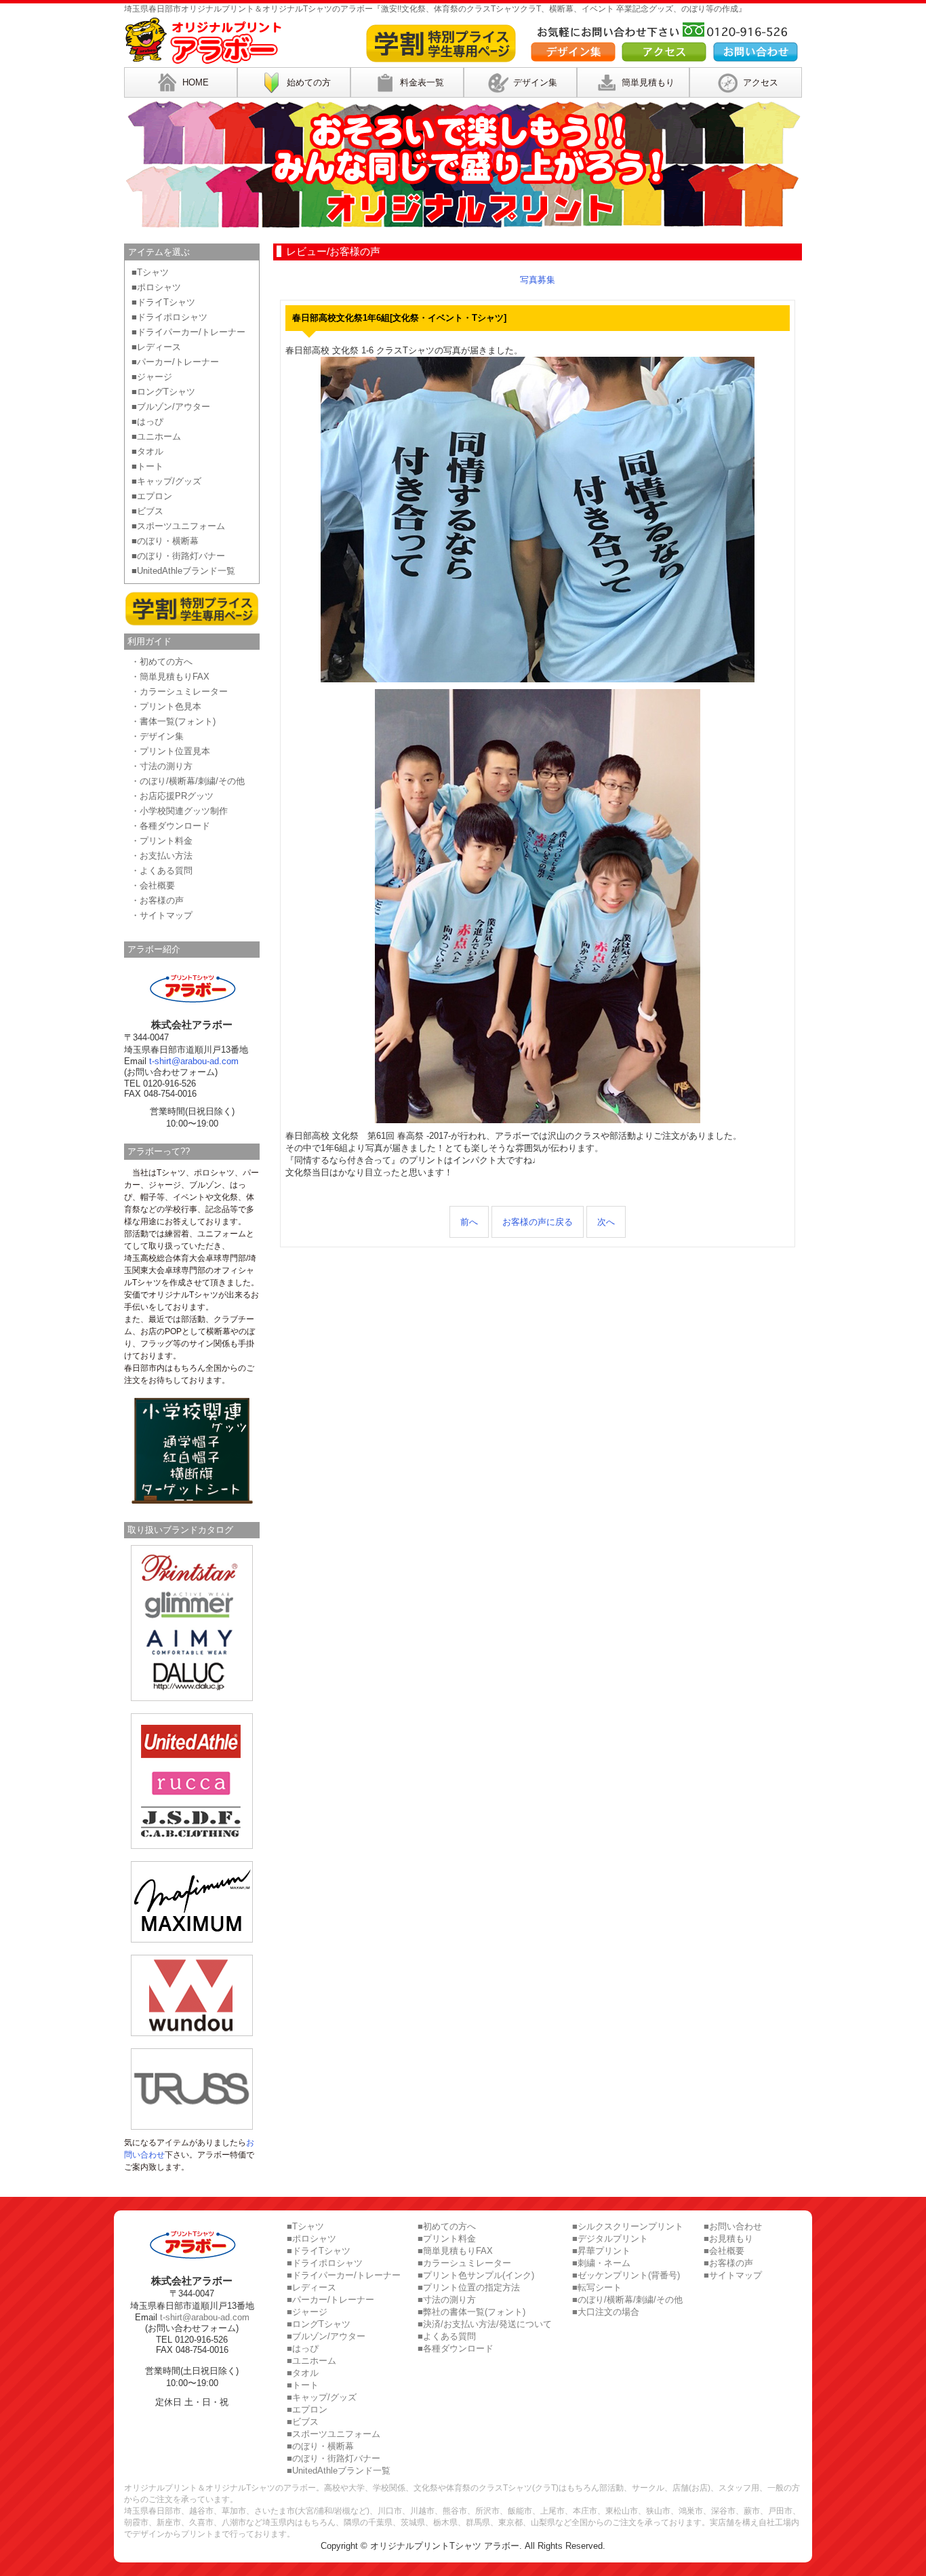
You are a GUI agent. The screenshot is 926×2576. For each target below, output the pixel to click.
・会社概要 (153, 885)
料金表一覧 (422, 82)
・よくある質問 (162, 871)
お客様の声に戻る (538, 1222)
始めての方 (309, 82)
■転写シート (597, 2287)
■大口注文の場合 (606, 2312)
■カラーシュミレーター (464, 2263)
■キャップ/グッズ (166, 481)
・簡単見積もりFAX (170, 677)
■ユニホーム (156, 436)
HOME (196, 82)
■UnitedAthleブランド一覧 (183, 571)
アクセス (761, 82)
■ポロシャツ (156, 287)
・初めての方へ (162, 662)
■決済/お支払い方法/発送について (485, 2324)
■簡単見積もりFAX (455, 2251)
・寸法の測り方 (162, 766)
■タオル (147, 451)
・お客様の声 (157, 900)
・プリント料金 (162, 841)
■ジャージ (152, 377)
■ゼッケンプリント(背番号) (626, 2275)
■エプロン (152, 496)
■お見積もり (728, 2239)
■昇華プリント (601, 2251)
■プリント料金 (447, 2239)
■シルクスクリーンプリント (628, 2226)
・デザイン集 (157, 736)
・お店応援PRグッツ (172, 796)
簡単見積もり (648, 82)
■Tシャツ (150, 272)
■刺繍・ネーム (601, 2263)
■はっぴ (147, 422)
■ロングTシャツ (163, 392)
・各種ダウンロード (170, 826)
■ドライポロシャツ (169, 317)
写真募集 (538, 280)
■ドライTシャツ (163, 302)
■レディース (156, 347)
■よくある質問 (447, 2336)
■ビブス (147, 511)
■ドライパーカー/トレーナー (188, 332)
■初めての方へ (447, 2226)
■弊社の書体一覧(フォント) (471, 2312)
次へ (606, 1222)
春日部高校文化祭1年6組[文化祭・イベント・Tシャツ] (399, 318)
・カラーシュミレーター (179, 691)
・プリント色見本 (166, 706)
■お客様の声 (728, 2263)
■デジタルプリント (610, 2239)
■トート (147, 466)
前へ (469, 1222)
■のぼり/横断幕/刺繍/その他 (627, 2300)
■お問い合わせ (733, 2226)
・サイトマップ (162, 915)
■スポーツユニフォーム (178, 526)
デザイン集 (535, 82)
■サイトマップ (733, 2275)
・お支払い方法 (162, 856)
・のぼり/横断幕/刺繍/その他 (188, 781)
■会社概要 (724, 2251)
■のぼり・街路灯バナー (178, 556)
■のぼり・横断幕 (165, 541)
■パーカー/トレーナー (175, 362)
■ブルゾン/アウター (171, 407)
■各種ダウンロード (456, 2348)
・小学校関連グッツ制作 (179, 811)
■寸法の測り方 (447, 2300)
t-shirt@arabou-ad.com (194, 1061)
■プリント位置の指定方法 (469, 2287)
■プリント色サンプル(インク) (476, 2275)
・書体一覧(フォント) (173, 721)
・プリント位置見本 (170, 751)
